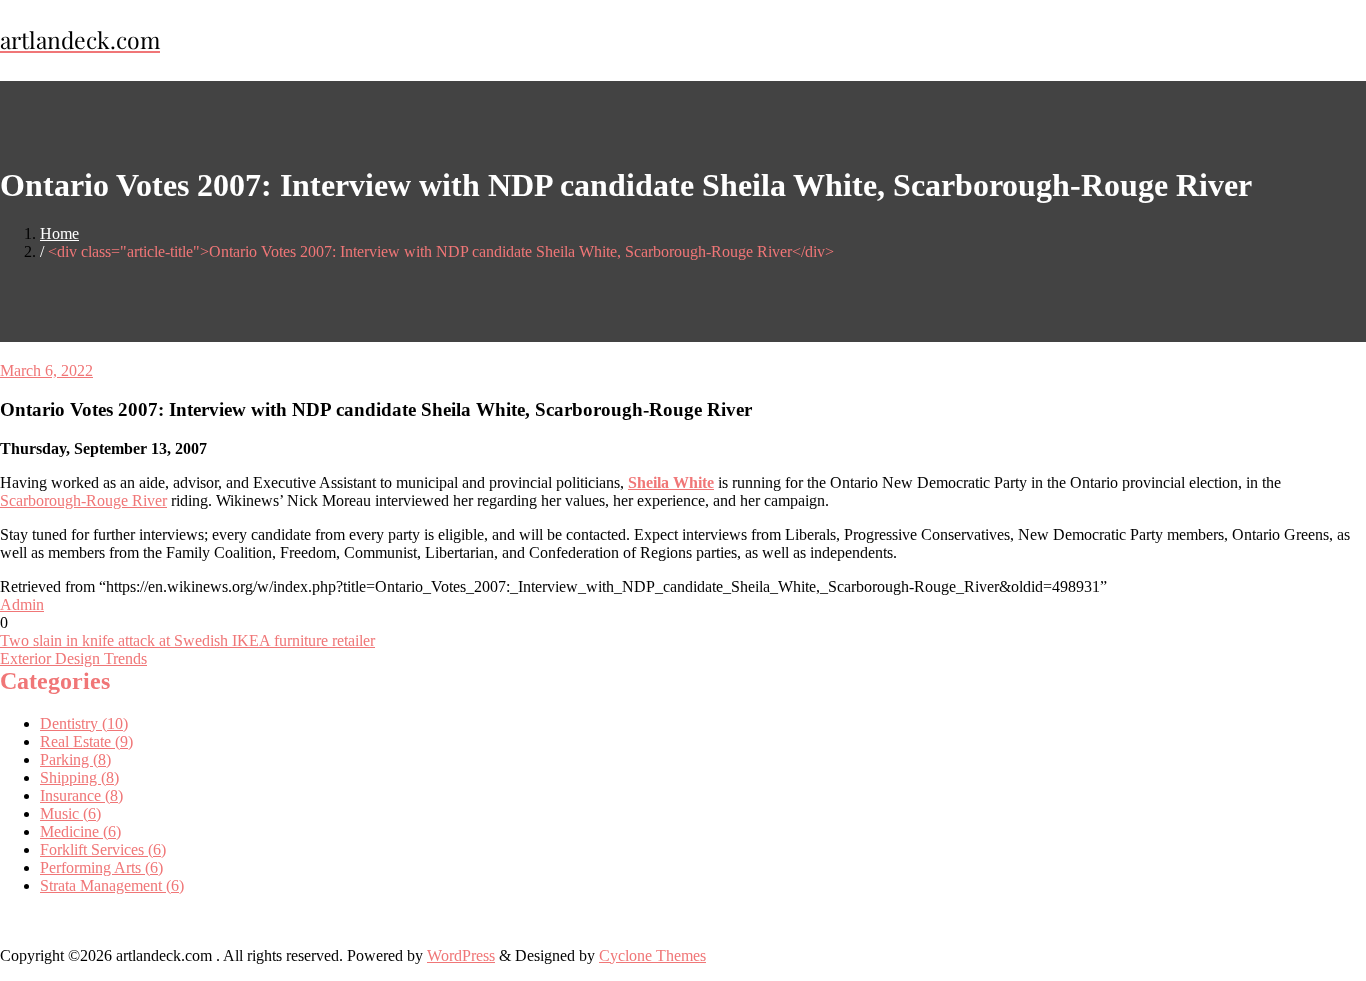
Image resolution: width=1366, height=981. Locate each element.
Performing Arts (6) (101, 867)
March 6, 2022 (46, 370)
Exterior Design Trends (73, 658)
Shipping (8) (79, 777)
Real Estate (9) (86, 741)
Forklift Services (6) (103, 849)
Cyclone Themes (652, 955)
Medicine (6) (80, 831)
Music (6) (70, 813)
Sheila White (671, 482)
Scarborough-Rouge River (83, 500)
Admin (22, 604)
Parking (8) (75, 759)
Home (59, 233)
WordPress (461, 955)
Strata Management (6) (112, 885)
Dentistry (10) (84, 723)
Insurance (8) (81, 795)
